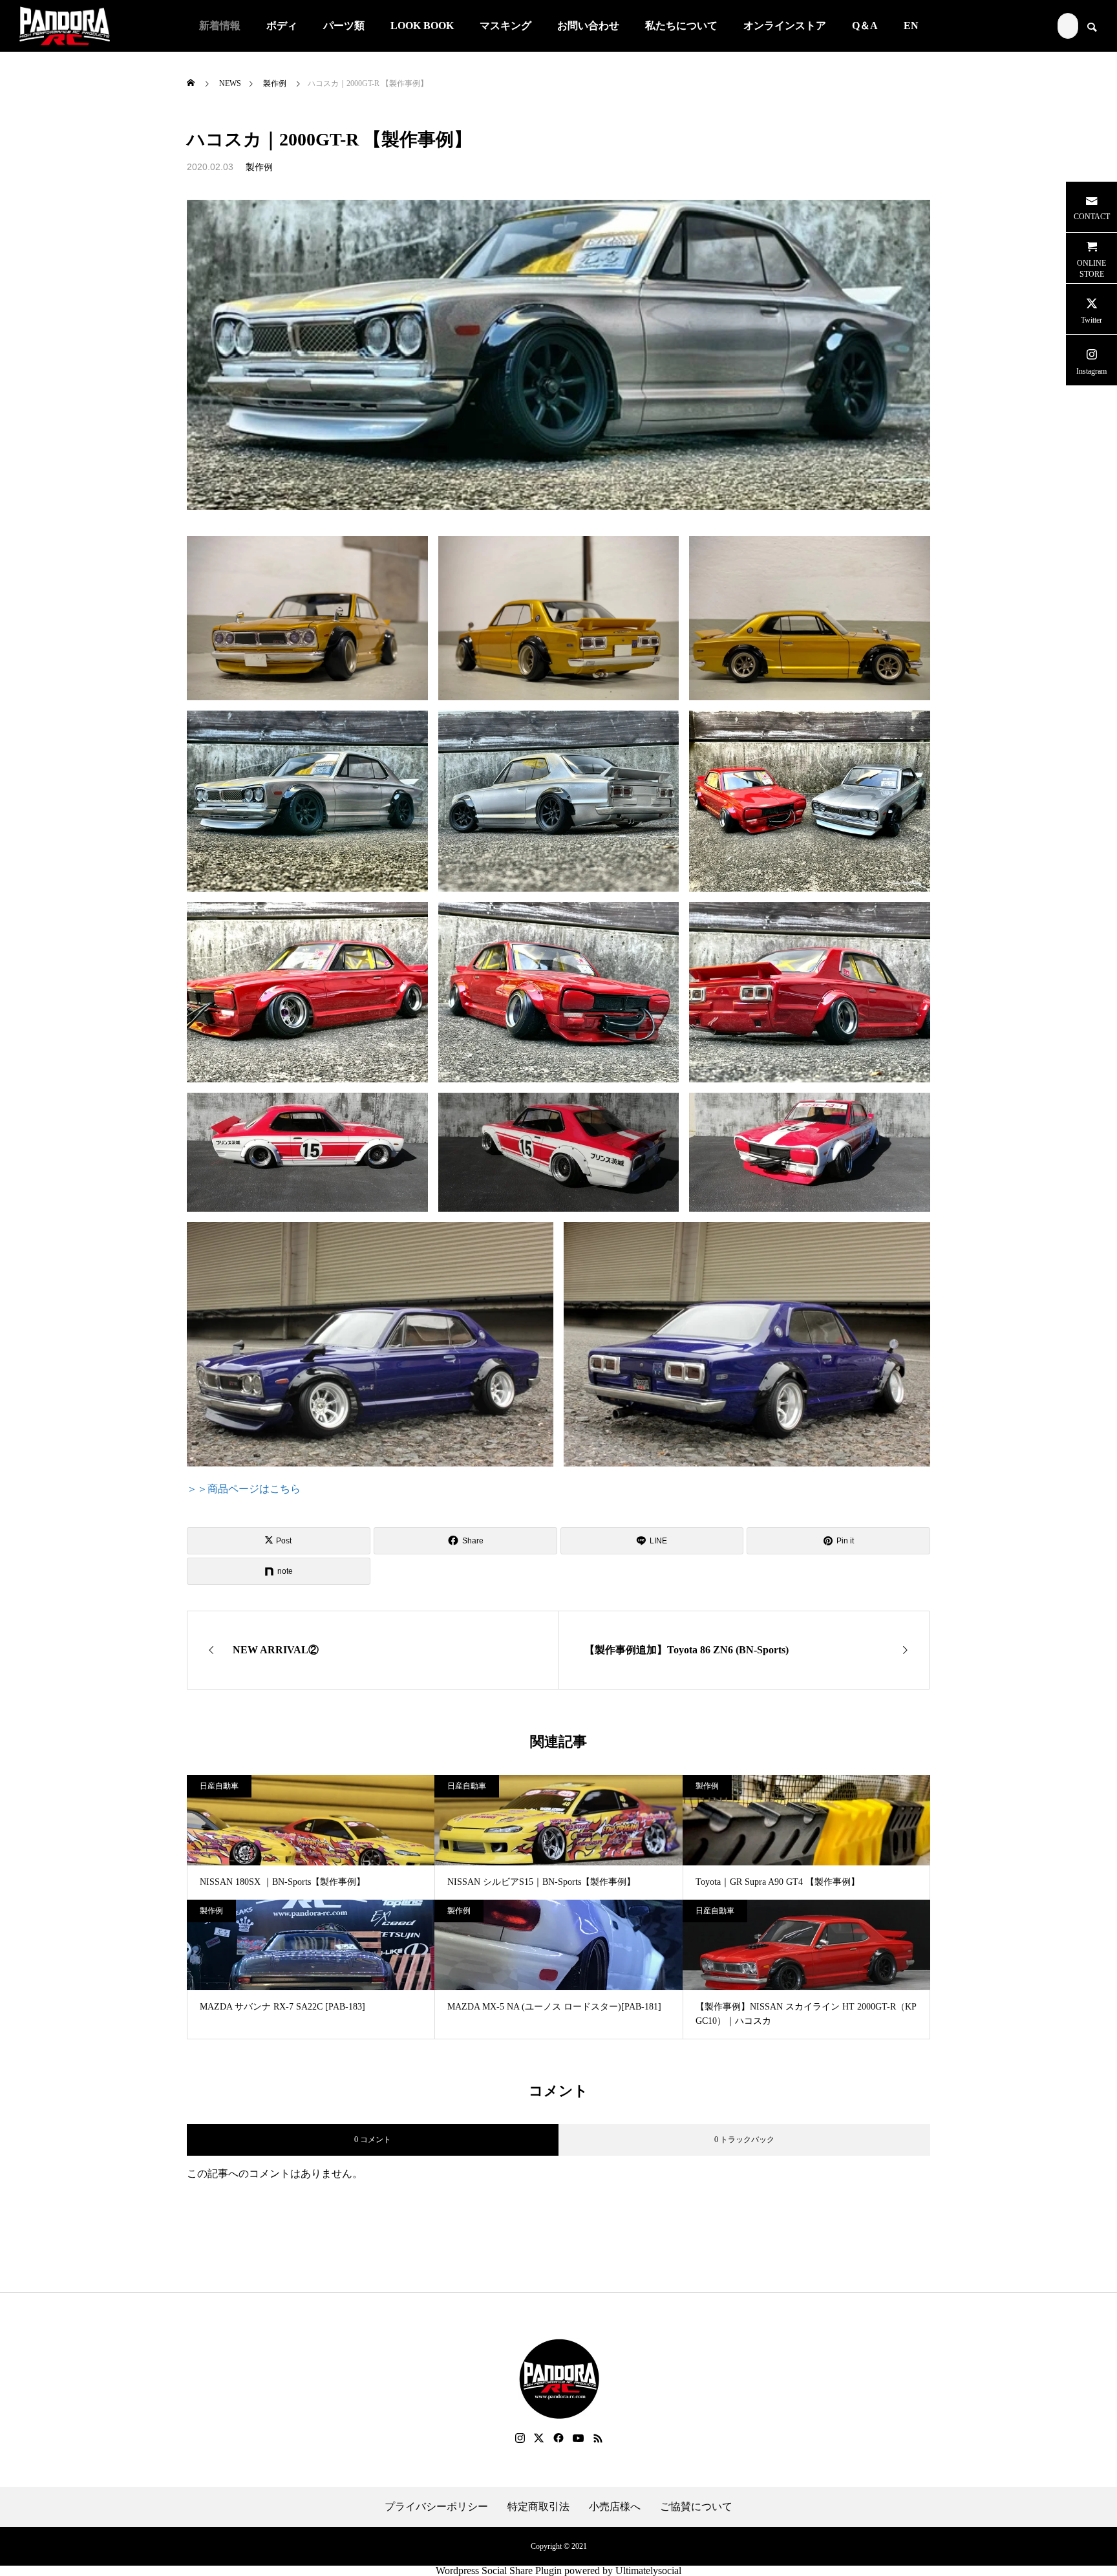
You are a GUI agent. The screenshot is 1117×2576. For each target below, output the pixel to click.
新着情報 (220, 26)
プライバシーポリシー (436, 2507)
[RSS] (598, 2438)
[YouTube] (579, 2438)
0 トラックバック (744, 2140)
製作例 (259, 167)
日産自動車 (219, 1786)
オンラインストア (785, 26)
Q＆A (865, 26)
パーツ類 (344, 26)
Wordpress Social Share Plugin (500, 2571)
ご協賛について (696, 2507)
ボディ (282, 26)
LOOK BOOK (422, 26)
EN (911, 26)
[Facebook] (558, 2438)
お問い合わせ (588, 26)
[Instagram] (520, 2438)
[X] (539, 2438)
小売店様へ (615, 2507)
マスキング (505, 26)
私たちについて (681, 26)
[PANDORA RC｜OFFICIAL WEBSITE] (65, 26)
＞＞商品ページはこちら (244, 1489)
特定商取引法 (538, 2507)
